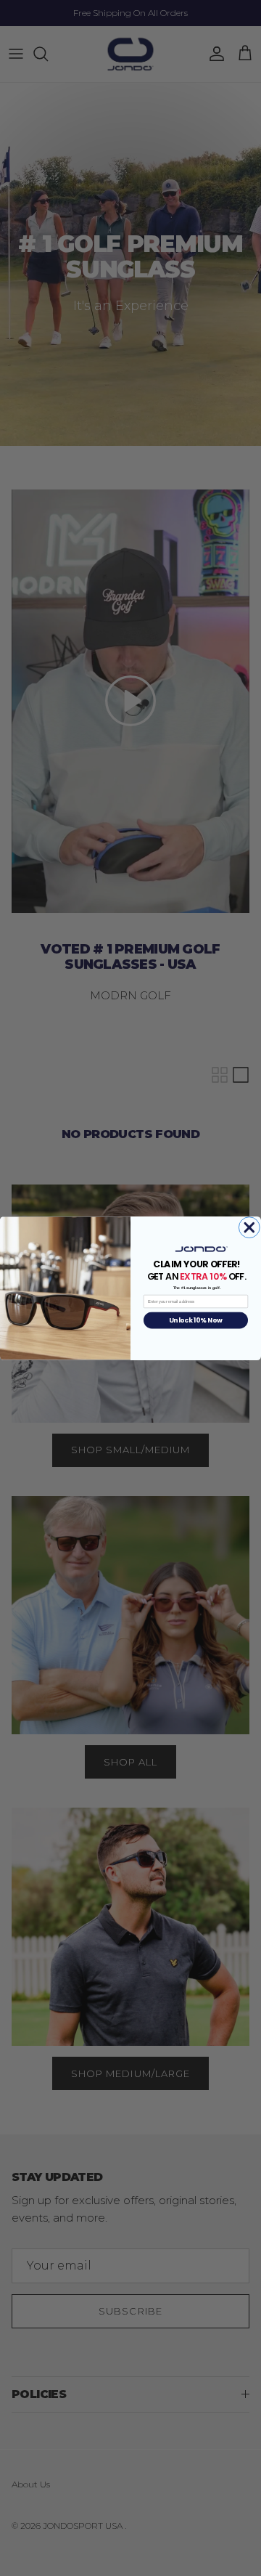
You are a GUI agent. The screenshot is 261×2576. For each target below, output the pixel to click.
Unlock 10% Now (195, 1320)
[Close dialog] (249, 1227)
